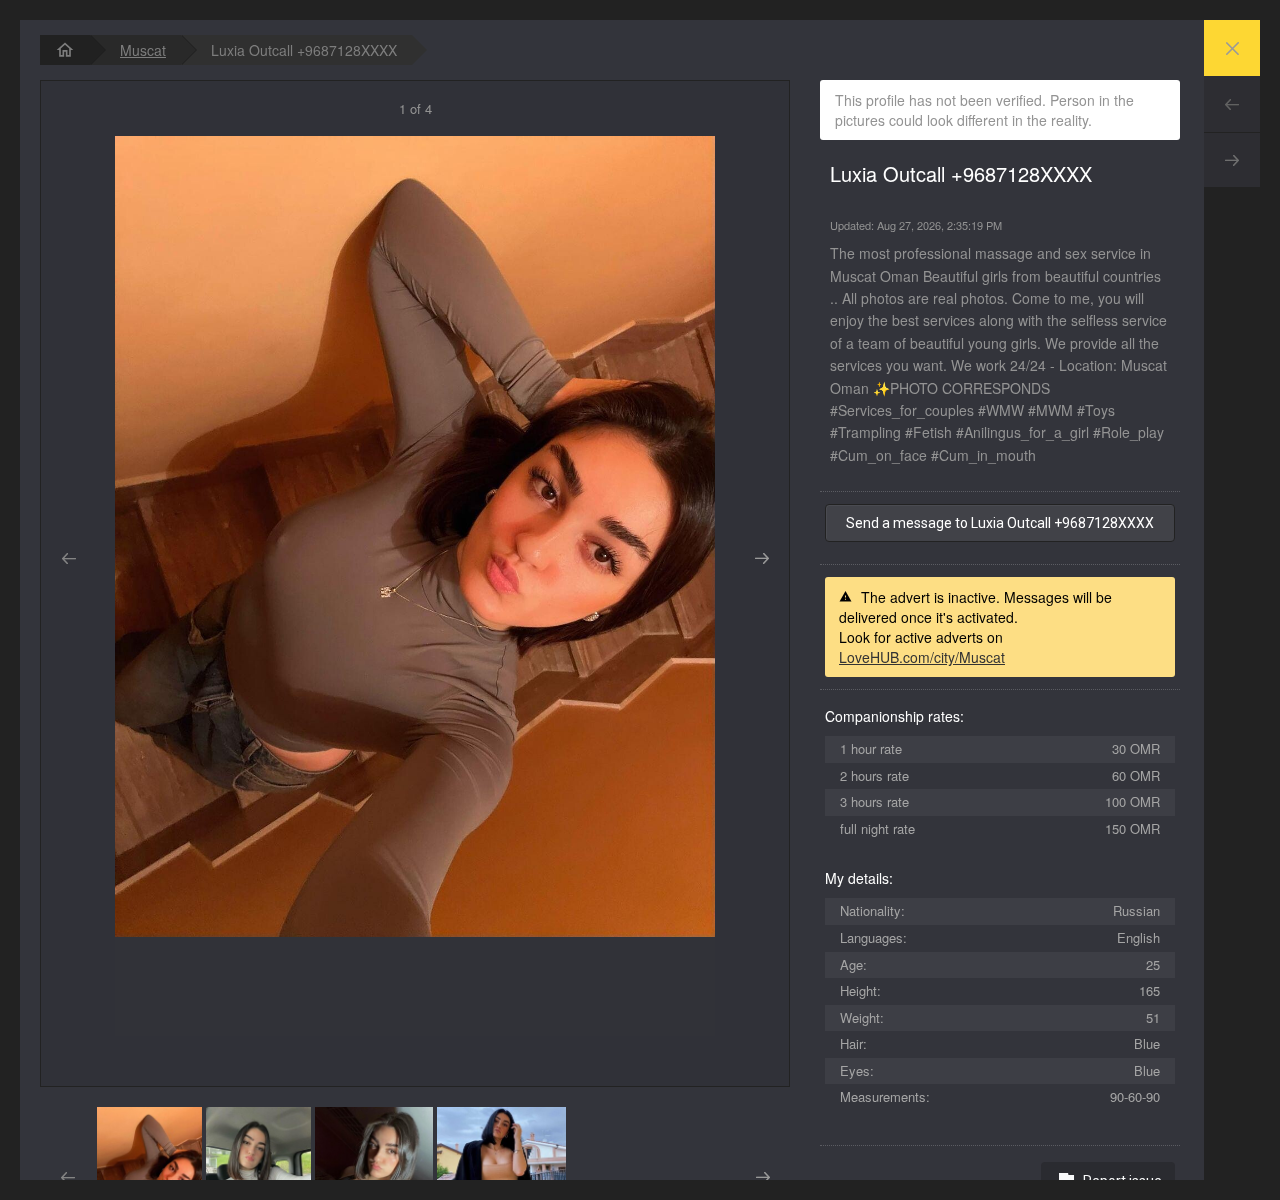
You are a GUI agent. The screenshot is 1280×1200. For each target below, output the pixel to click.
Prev (1232, 104)
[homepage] (65, 50)
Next (1232, 160)
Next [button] (761, 559)
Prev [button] (68, 559)
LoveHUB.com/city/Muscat (922, 657)
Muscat (143, 50)
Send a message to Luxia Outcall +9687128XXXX (1000, 523)
